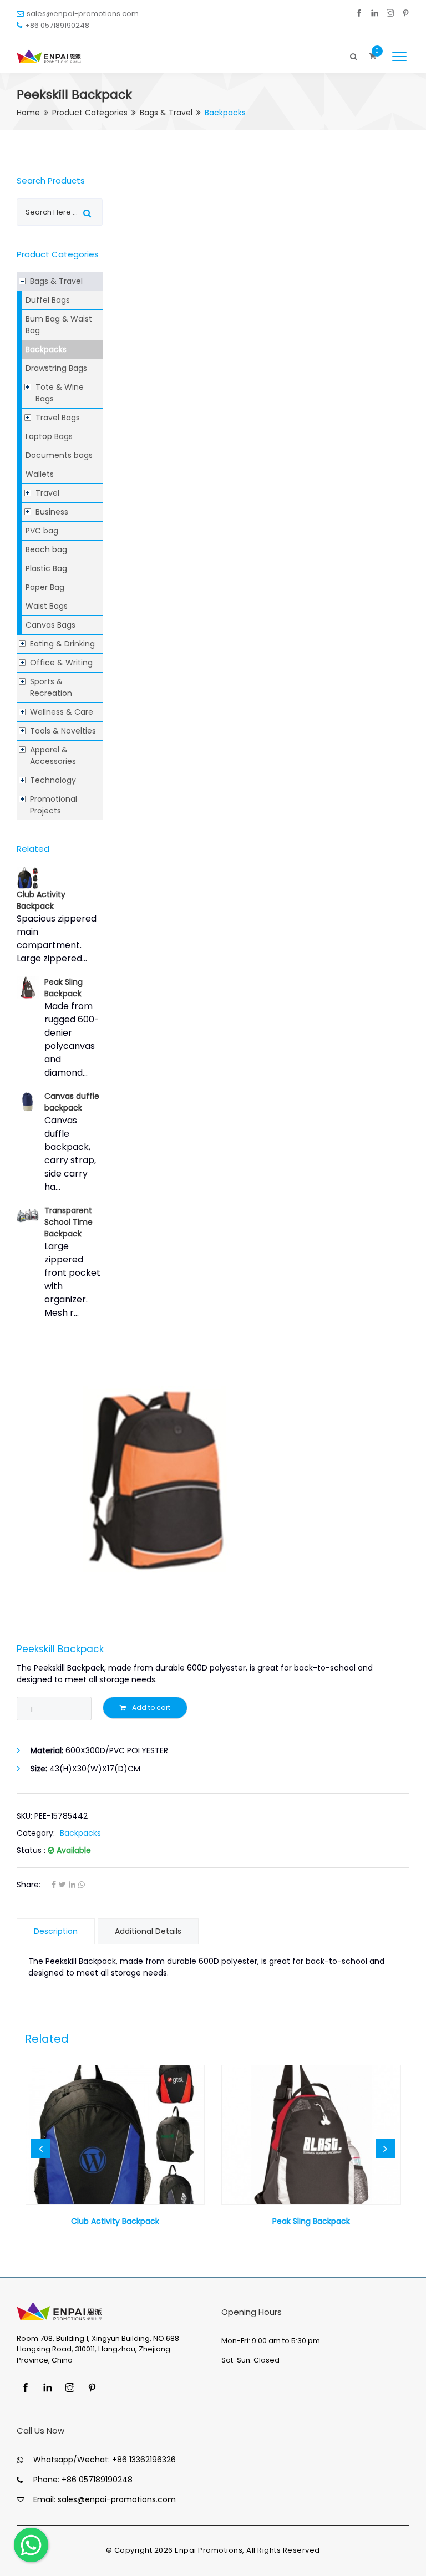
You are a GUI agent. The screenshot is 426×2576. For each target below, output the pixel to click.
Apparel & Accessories (53, 755)
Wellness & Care (62, 712)
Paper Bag (45, 587)
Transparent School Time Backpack (69, 1222)
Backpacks (46, 349)
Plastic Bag (46, 568)
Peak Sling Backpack (64, 988)
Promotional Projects (54, 805)
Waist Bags (47, 606)
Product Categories (90, 113)
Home (28, 113)
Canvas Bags (50, 625)
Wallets (40, 474)
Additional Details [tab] (148, 1931)
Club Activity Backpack (41, 900)
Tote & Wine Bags (60, 393)
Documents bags (59, 455)
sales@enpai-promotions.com (83, 14)
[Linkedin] (375, 14)
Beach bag (46, 549)
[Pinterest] (406, 14)
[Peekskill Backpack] (213, 1480)
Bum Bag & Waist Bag (59, 325)
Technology (53, 780)
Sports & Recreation (51, 687)
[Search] (354, 54)
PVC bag (42, 531)
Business (52, 512)
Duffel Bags (48, 300)
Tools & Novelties (63, 731)
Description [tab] (56, 1931)
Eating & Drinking (62, 644)
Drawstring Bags (56, 368)
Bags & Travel (166, 113)
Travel (47, 493)
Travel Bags (58, 418)
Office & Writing (61, 663)
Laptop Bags (49, 436)
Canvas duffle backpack (72, 1102)
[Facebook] (359, 14)
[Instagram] (390, 14)
